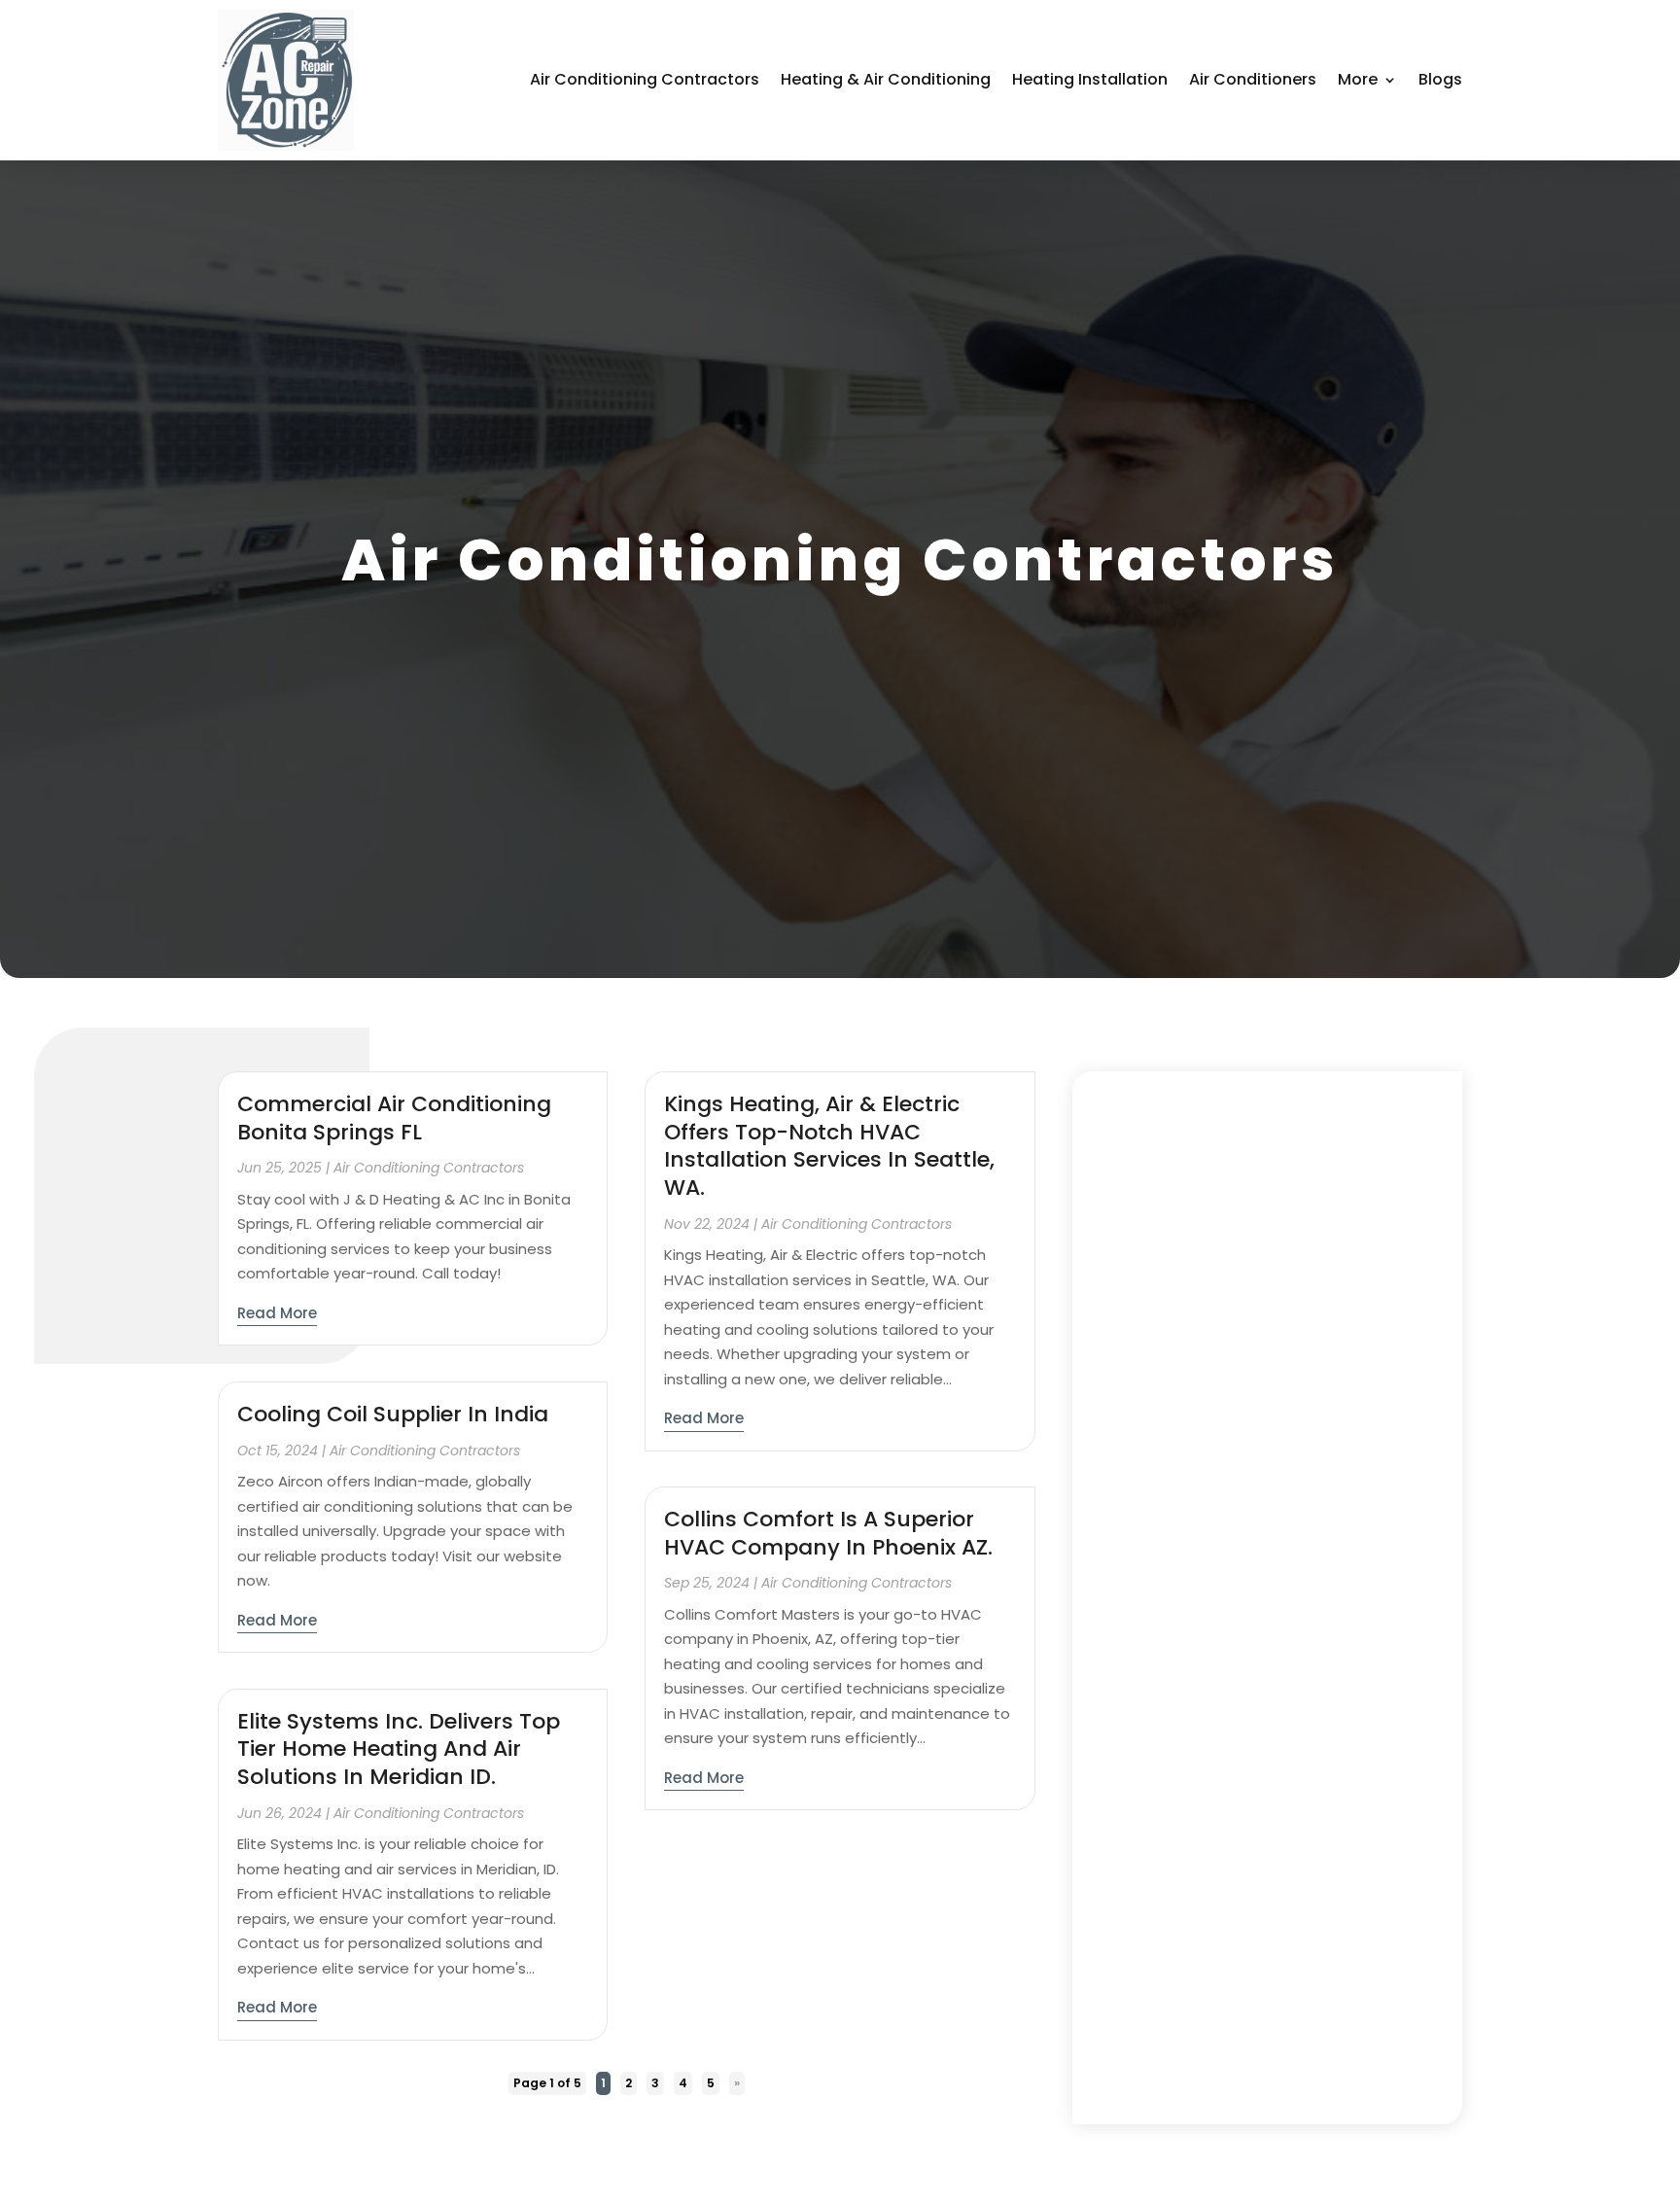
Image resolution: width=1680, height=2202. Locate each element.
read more (277, 1313)
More (1358, 79)
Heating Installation (1090, 79)
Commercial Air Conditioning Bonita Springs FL (394, 1118)
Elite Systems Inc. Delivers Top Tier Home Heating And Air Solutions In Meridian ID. (399, 1749)
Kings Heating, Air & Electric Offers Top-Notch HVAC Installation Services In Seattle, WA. (829, 1146)
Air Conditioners (1253, 79)
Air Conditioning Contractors (645, 79)
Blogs (1440, 79)
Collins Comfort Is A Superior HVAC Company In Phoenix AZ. (828, 1533)
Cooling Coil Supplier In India (393, 1414)
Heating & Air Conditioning (886, 79)
